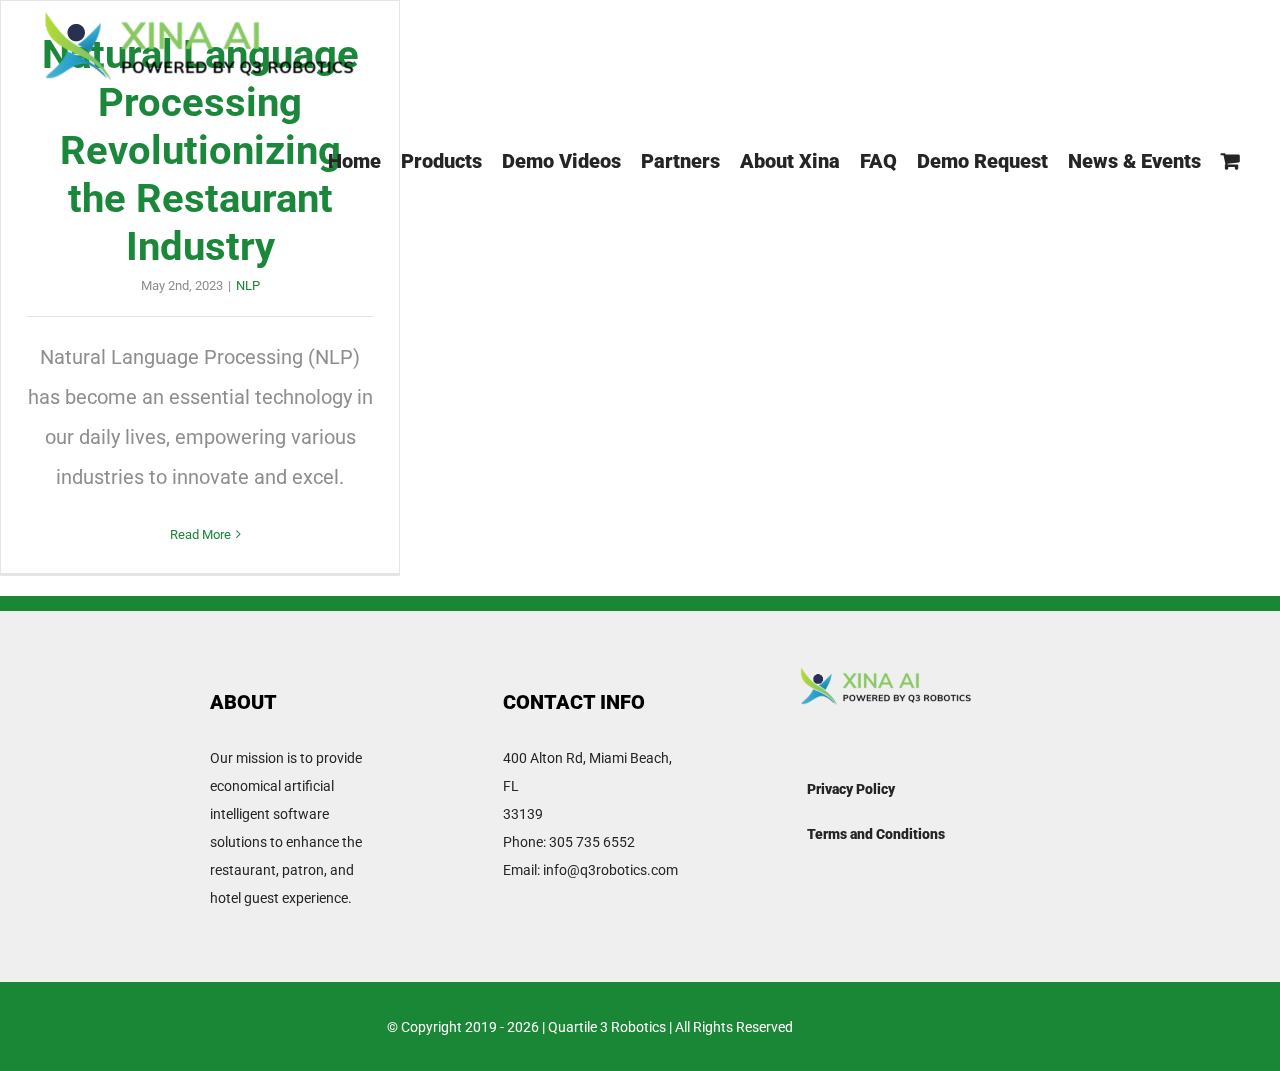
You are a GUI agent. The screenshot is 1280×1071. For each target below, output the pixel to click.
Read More (200, 534)
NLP (248, 285)
